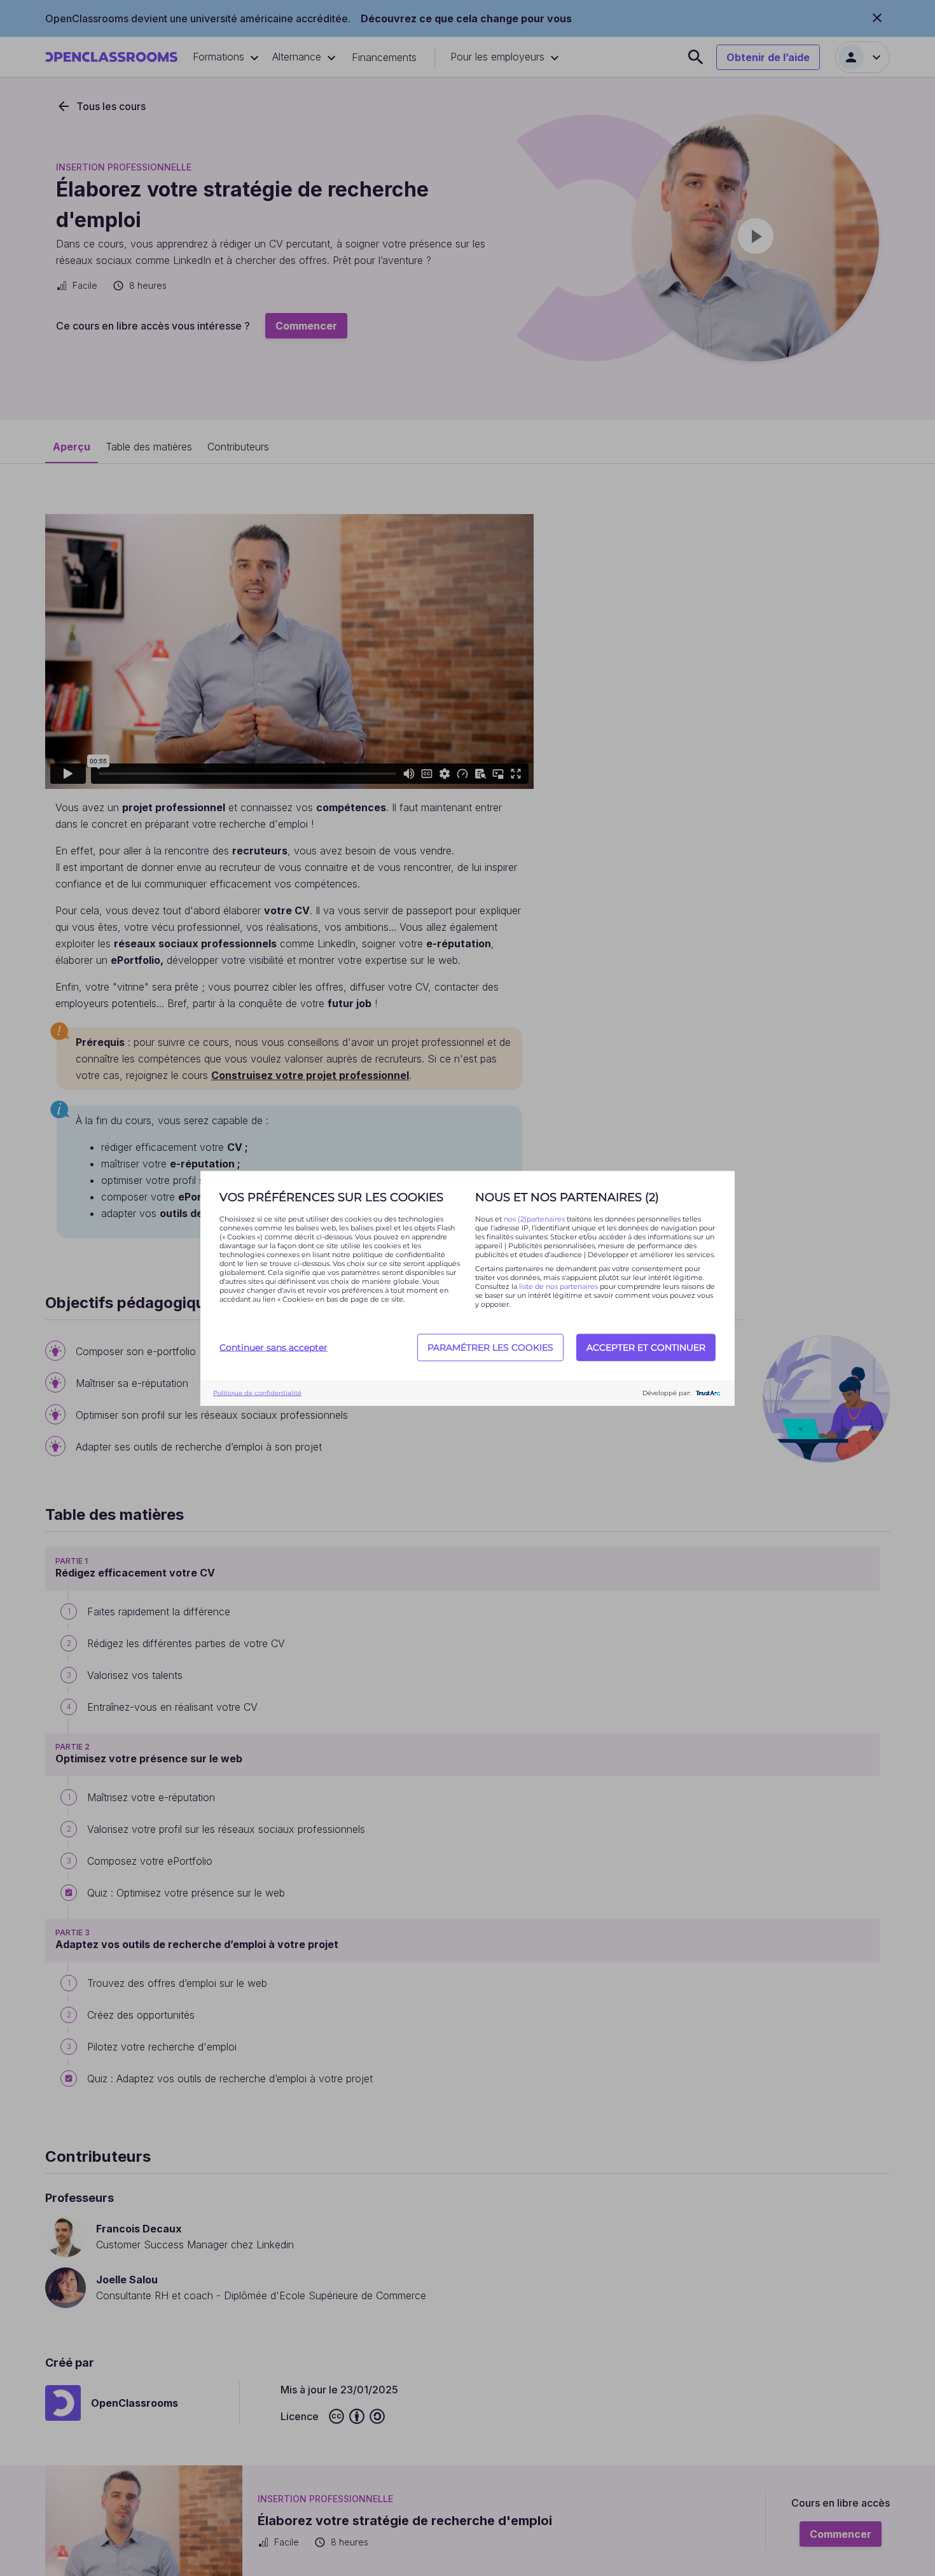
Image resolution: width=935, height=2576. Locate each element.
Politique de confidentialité (257, 1393)
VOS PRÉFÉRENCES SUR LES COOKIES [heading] (331, 1197)
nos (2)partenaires (535, 1218)
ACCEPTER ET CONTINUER (646, 1347)
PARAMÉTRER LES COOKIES (490, 1347)
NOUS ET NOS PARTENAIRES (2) (567, 1197)
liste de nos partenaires (558, 1286)
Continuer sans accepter (274, 1347)
